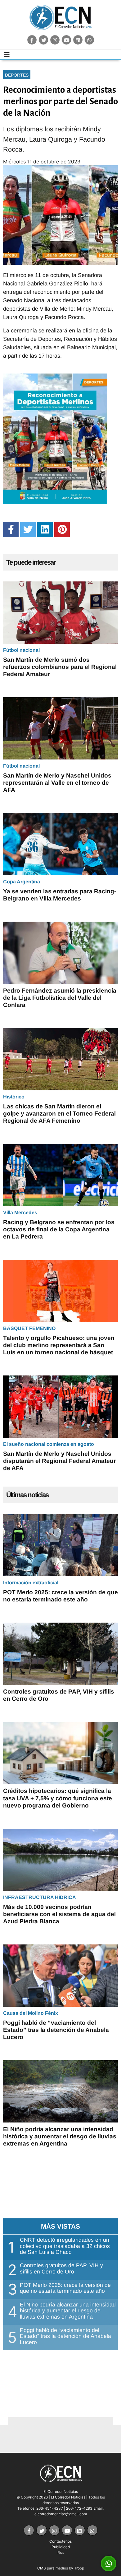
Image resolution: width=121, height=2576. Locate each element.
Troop (79, 2568)
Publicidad (61, 2547)
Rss (60, 2552)
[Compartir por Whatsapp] (109, 2564)
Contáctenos (60, 2541)
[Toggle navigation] (7, 55)
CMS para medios (53, 2568)
